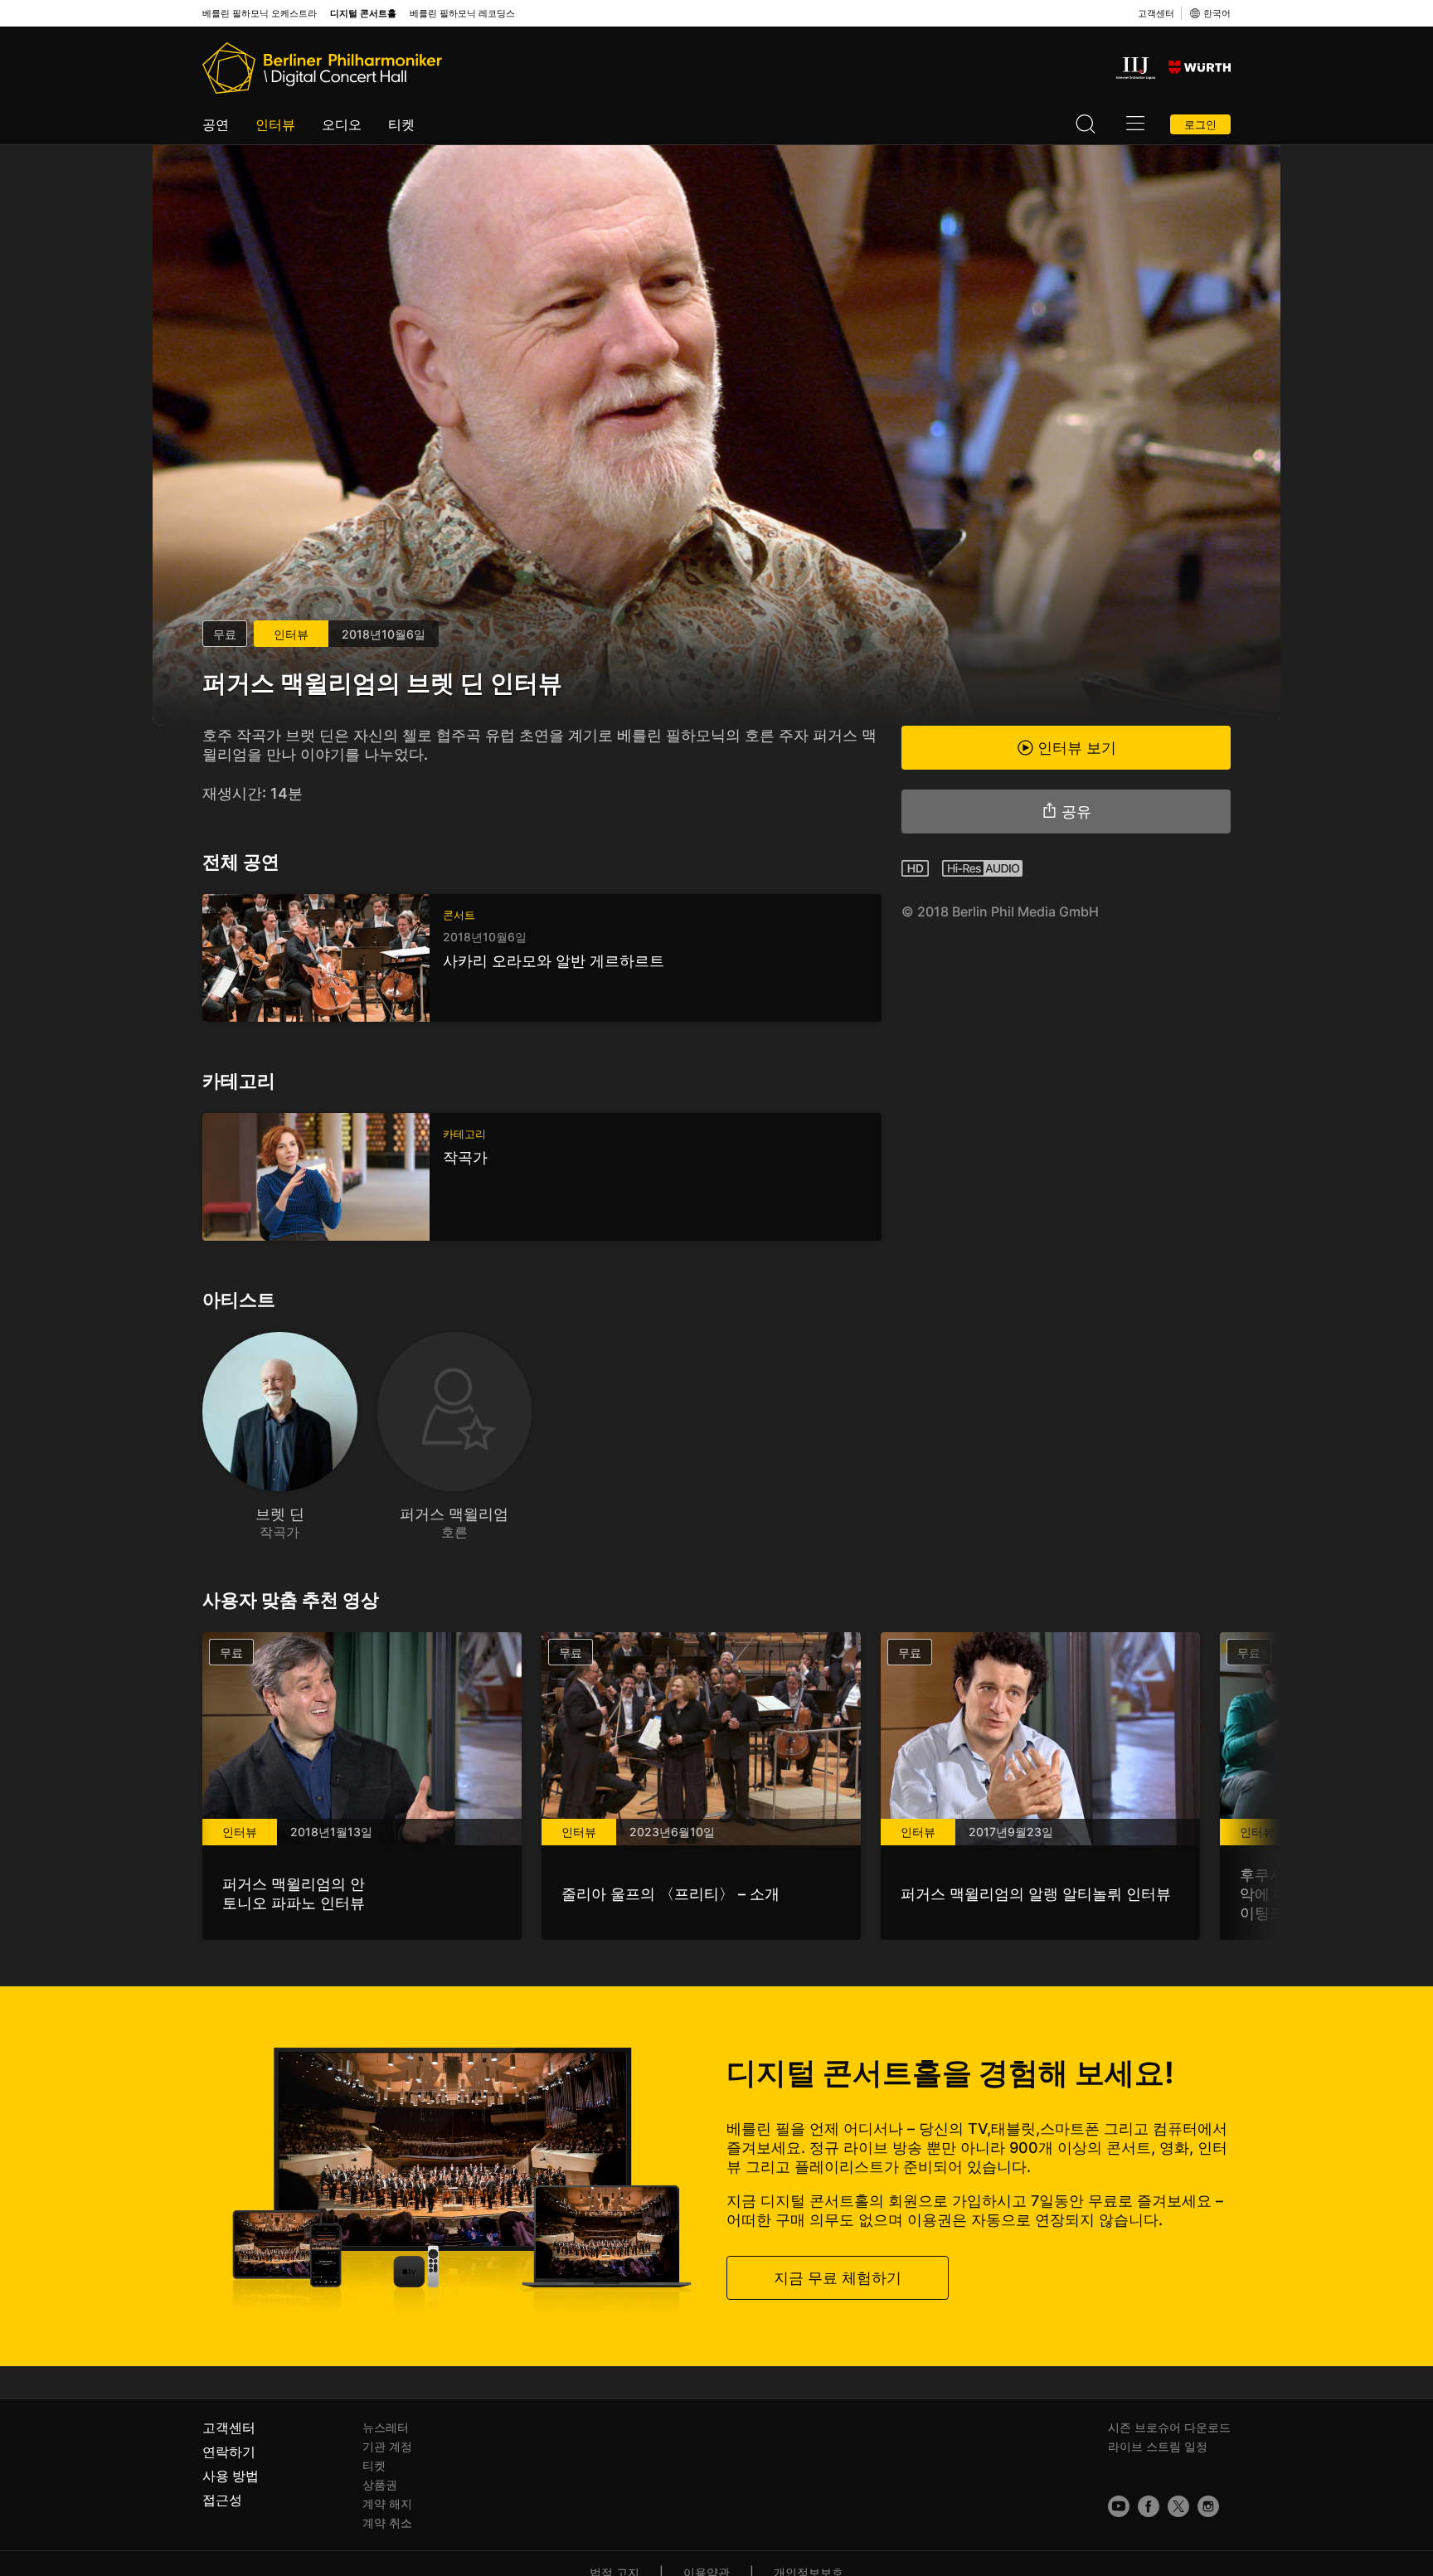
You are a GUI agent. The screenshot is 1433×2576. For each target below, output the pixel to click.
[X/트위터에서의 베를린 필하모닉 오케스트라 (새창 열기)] (1178, 2506)
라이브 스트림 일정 (1158, 2446)
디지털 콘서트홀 (363, 14)
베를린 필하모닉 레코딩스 (462, 14)
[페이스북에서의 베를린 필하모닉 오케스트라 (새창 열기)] (1149, 2506)
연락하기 (229, 2452)
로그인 (1200, 124)
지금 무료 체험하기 (838, 2278)
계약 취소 (387, 2523)
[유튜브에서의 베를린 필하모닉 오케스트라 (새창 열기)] (1119, 2506)
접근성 (222, 2500)
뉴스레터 (386, 2427)
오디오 (342, 124)
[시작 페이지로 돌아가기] (322, 68)
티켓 (401, 124)
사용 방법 (231, 2476)
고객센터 (1156, 13)
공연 (216, 124)
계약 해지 (387, 2503)
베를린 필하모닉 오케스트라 (260, 14)
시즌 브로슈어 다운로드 (1169, 2427)
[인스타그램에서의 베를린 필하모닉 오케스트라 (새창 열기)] (1208, 2506)
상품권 (380, 2484)
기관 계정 (387, 2446)
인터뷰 (275, 124)
